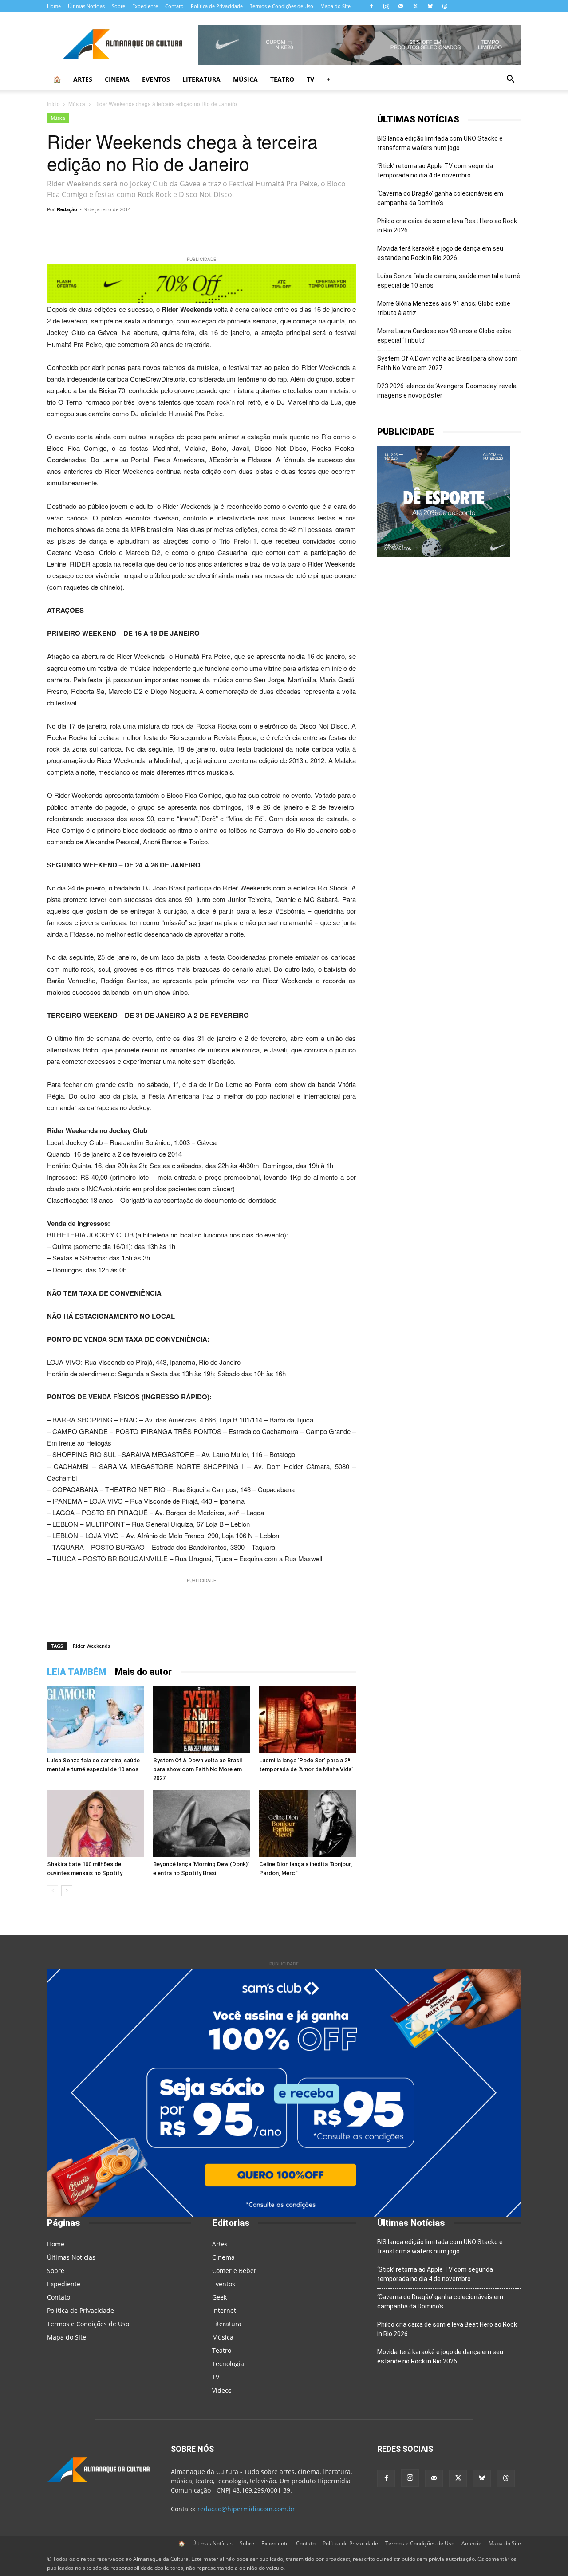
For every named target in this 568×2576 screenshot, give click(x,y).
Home (54, 6)
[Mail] (401, 6)
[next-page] (67, 1891)
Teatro (282, 79)
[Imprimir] (311, 229)
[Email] (290, 229)
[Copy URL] (127, 229)
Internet (224, 2310)
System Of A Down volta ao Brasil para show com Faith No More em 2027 (197, 1769)
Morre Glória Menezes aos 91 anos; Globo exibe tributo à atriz (444, 308)
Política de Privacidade (217, 6)
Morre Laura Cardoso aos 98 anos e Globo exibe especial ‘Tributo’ (444, 336)
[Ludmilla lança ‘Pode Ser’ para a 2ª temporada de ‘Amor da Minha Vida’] (308, 1720)
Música (245, 79)
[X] (415, 6)
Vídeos (222, 2390)
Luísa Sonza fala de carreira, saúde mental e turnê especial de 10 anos (449, 281)
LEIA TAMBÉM (77, 1672)
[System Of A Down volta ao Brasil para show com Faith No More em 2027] (201, 1720)
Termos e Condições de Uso (282, 6)
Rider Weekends (91, 1646)
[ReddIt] (249, 229)
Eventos (156, 79)
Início (53, 104)
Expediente (145, 6)
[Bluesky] (430, 6)
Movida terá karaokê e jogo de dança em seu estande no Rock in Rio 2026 (440, 253)
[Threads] (445, 6)
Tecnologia (228, 2364)
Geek (219, 2297)
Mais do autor (143, 1672)
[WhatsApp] (147, 229)
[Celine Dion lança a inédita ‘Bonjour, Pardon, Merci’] (308, 1824)
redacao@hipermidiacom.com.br (246, 2509)
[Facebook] (371, 6)
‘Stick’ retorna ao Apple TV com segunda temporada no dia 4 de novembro (435, 171)
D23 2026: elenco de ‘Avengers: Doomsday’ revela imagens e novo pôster (447, 391)
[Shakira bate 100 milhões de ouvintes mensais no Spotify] (95, 1824)
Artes (83, 79)
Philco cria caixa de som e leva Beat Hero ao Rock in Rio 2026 (447, 226)
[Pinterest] (229, 229)
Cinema (117, 79)
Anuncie (471, 2543)
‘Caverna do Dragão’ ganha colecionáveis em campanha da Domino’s (440, 198)
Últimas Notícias (86, 6)
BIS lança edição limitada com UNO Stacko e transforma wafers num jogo (440, 143)
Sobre (118, 6)
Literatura (201, 79)
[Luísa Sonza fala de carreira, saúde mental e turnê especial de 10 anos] (95, 1720)
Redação (67, 209)
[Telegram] (168, 229)
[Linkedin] (270, 229)
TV (310, 79)
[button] (510, 80)
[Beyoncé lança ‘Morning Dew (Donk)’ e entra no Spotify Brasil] (201, 1824)
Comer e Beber (234, 2271)
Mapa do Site (335, 6)
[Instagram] (386, 6)
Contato (174, 6)
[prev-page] (53, 1891)
